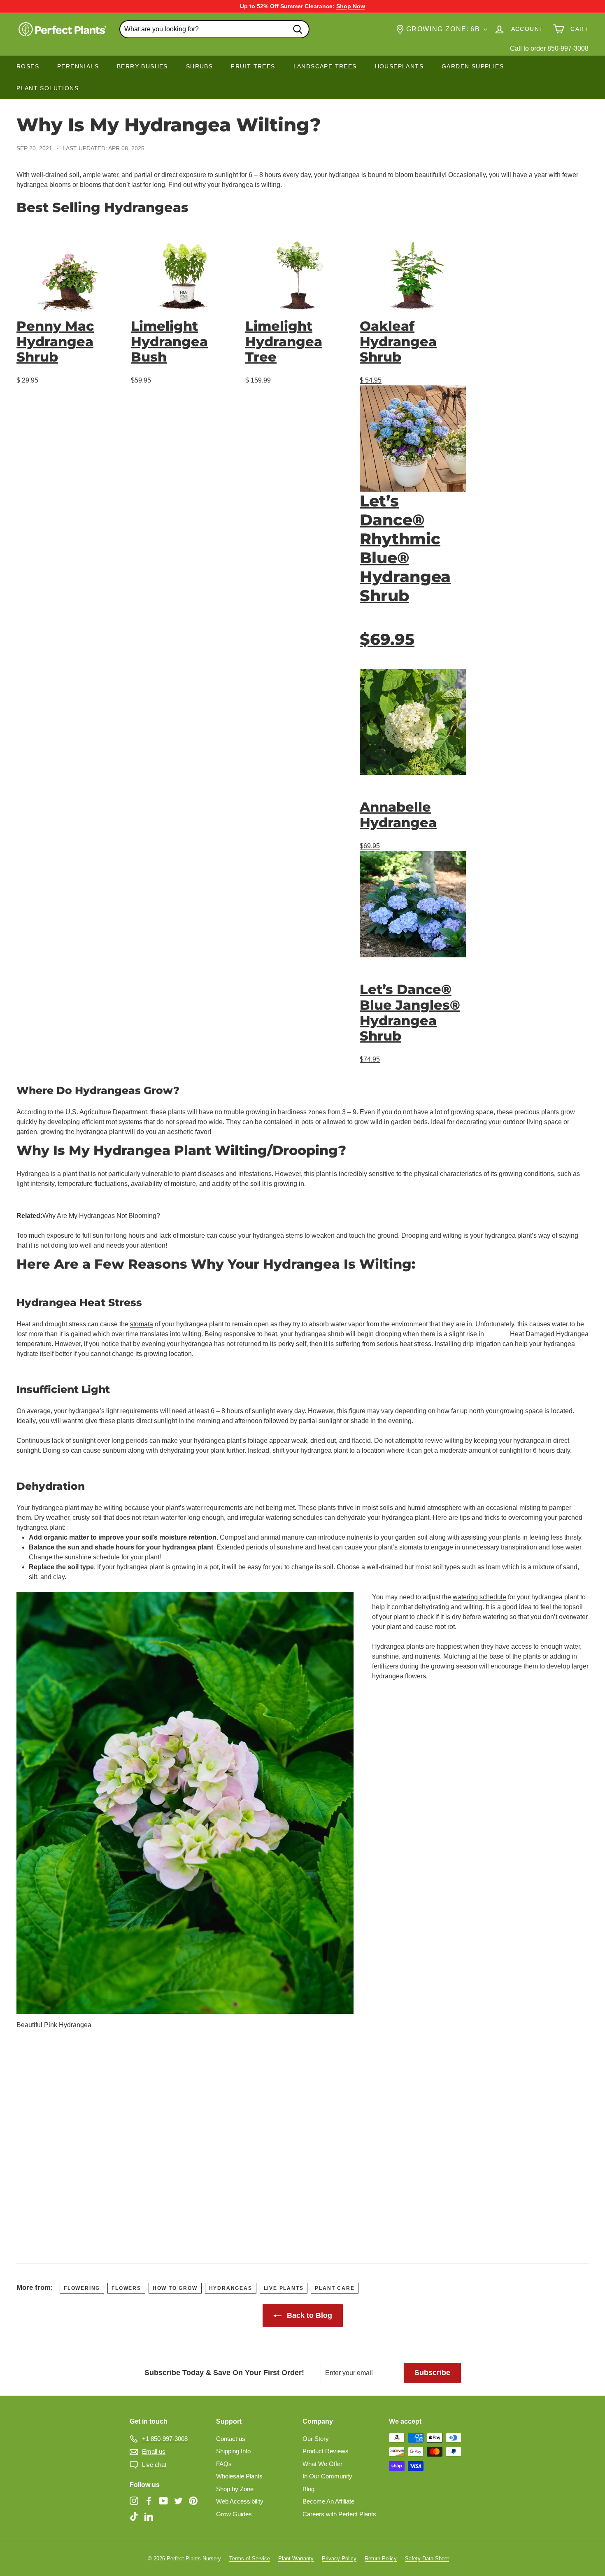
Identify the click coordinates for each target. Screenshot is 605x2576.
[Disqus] (302, 2139)
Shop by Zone (235, 2489)
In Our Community (327, 2476)
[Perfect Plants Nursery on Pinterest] (193, 2501)
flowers (126, 2288)
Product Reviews (326, 2451)
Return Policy (381, 2558)
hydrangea (344, 175)
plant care (335, 2288)
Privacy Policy (339, 2558)
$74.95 (370, 1059)
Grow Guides (234, 2514)
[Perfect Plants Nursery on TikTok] (134, 2516)
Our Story (316, 2439)
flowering (82, 2288)
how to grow (175, 2288)
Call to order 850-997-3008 (549, 48)
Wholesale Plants (239, 2476)
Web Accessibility (240, 2501)
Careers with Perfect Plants (339, 2514)
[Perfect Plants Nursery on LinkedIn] (149, 2516)
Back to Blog (308, 2315)
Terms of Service (250, 2558)
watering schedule (479, 1597)
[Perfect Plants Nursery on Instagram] (134, 2501)
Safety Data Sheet (427, 2558)
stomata (142, 1324)
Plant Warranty (296, 2558)
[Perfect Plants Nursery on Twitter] (178, 2501)
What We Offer (322, 2464)
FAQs (224, 2464)
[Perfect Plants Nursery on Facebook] (149, 2501)
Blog (308, 2489)
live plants (284, 2288)
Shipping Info (233, 2451)
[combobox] (214, 29)
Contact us (231, 2439)
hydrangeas (231, 2288)
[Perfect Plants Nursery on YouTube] (164, 2501)
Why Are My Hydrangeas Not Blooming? (101, 1216)
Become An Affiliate (328, 2501)
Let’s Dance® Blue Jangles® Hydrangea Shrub (410, 1013)
